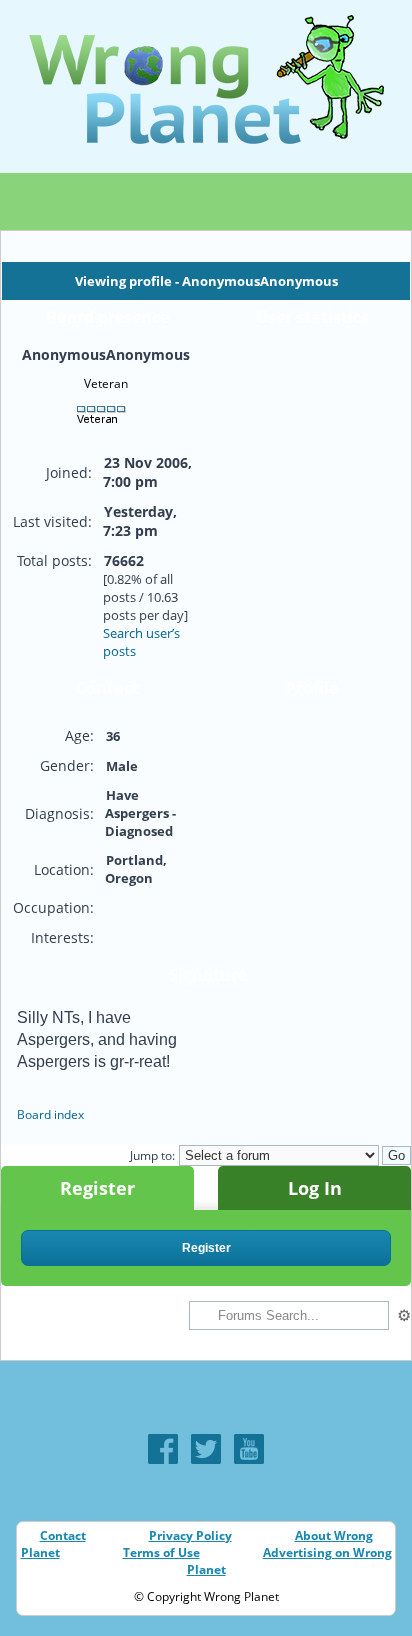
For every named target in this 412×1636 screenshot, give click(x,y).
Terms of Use (161, 1552)
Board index (50, 1114)
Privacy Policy (190, 1535)
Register (97, 1188)
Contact (63, 1535)
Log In (315, 1188)
